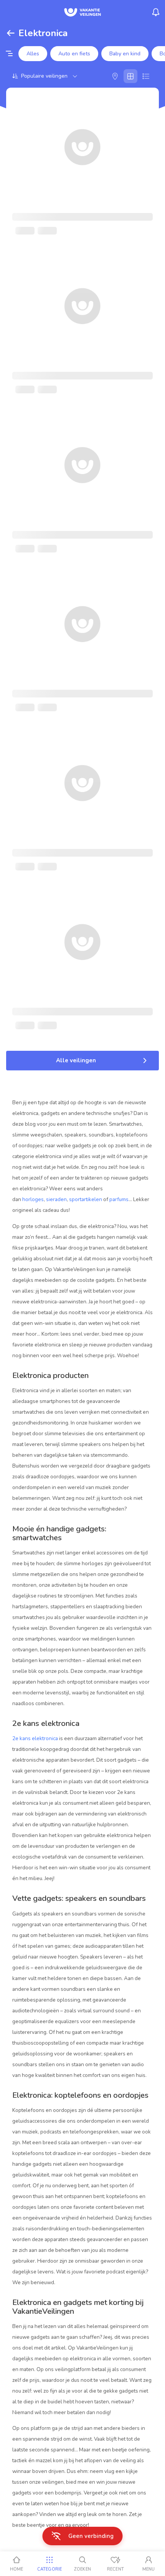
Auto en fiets (74, 54)
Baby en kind (125, 54)
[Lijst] (146, 76)
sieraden (56, 1199)
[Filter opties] (9, 54)
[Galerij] (130, 76)
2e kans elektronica (35, 1738)
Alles (33, 54)
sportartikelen (86, 1199)
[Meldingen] (156, 12)
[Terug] (11, 33)
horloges (33, 1199)
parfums (119, 1199)
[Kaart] (115, 76)
